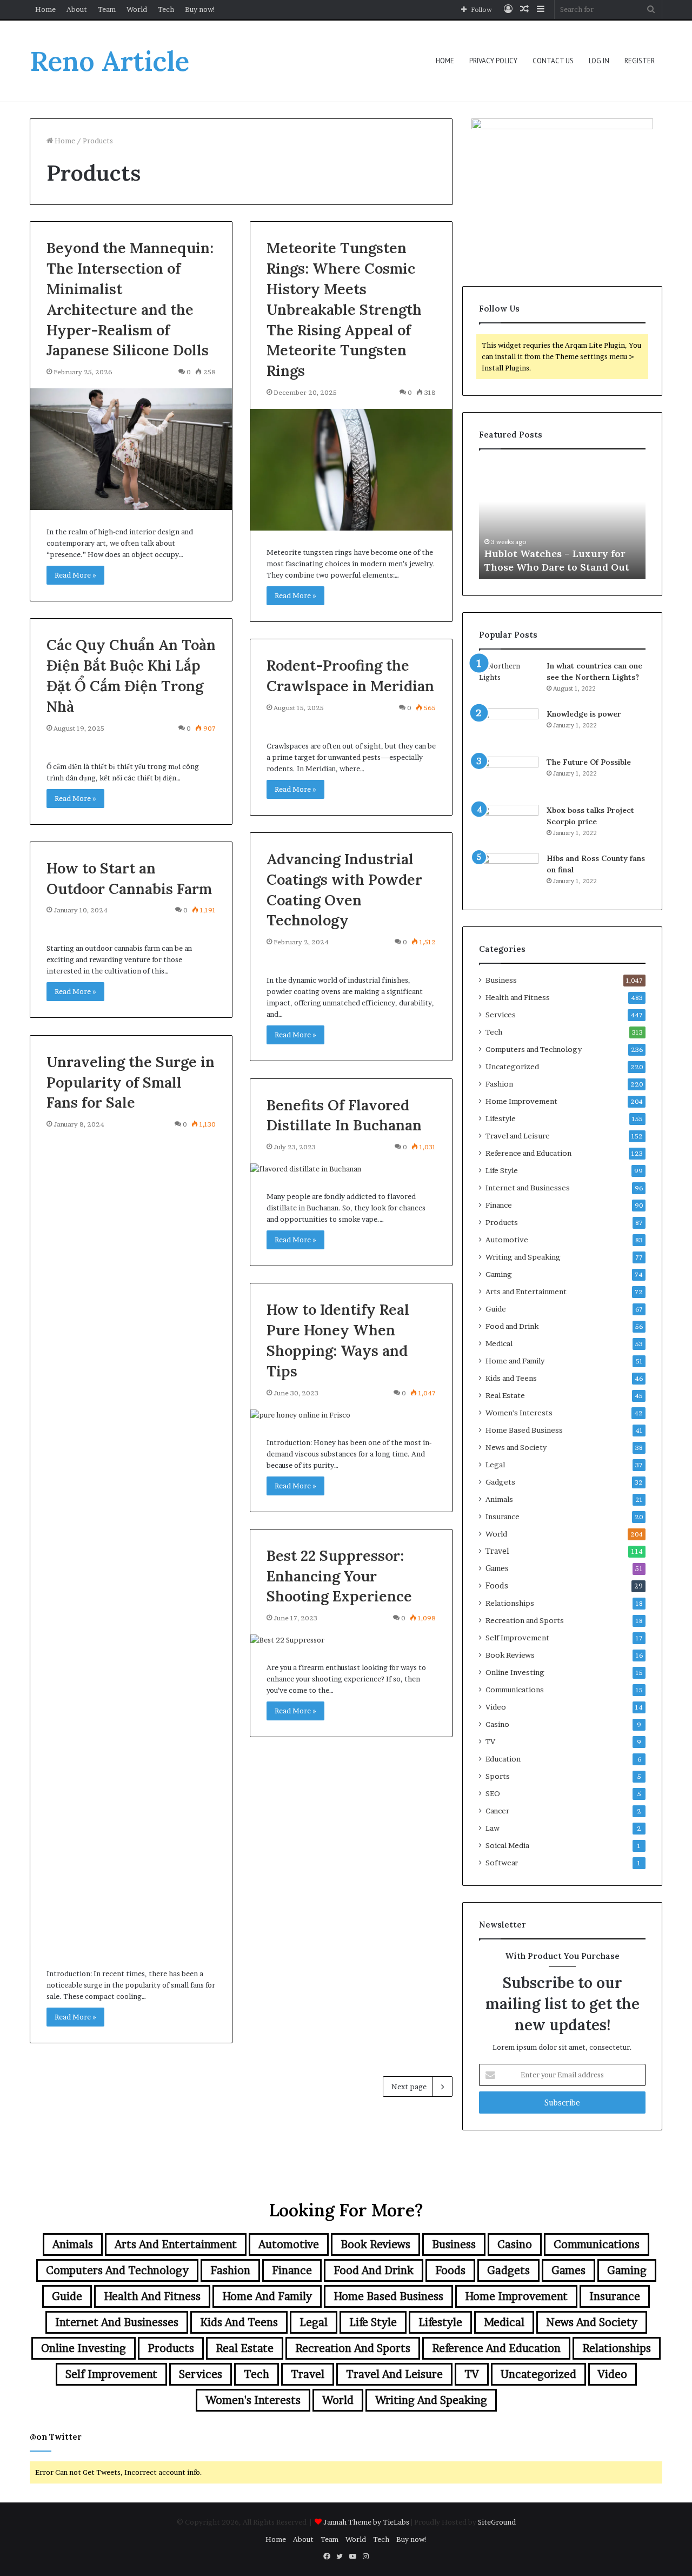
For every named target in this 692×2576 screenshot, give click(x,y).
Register (640, 61)
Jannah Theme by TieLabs (366, 2522)
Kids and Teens (511, 1378)
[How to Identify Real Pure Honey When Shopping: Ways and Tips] (351, 1415)
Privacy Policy (493, 61)
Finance (499, 1205)
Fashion (499, 1084)
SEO (493, 1793)
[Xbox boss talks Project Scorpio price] (509, 825)
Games (497, 1568)
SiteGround (497, 2522)
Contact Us (553, 61)
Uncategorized (512, 1067)
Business (501, 980)
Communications (515, 1690)
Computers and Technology (534, 1049)
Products (502, 1222)
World (137, 9)
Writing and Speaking (523, 1257)
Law (493, 1828)
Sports (498, 1776)
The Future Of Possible (589, 762)
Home (45, 9)
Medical (499, 1343)
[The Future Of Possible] (509, 777)
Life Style (502, 1170)
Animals (499, 1499)
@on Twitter (56, 2437)
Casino (497, 1724)
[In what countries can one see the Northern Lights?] (509, 681)
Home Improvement (521, 1101)
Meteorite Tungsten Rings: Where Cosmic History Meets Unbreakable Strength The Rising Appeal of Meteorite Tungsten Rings (344, 309)
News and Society (516, 1447)
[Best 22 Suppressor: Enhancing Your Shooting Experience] (351, 1640)
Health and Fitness (518, 997)
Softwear (502, 1863)
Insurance (503, 1517)
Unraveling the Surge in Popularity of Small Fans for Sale (131, 1082)
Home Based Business (524, 1430)
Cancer (497, 1811)
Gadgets (500, 1482)
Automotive (507, 1240)
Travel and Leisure (518, 1136)
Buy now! (200, 9)
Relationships (510, 1603)
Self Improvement (517, 1638)
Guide (496, 1309)
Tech (166, 9)
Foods (497, 1586)
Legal (495, 1465)
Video (496, 1707)
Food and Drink (512, 1326)
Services (501, 1015)
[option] (562, 520)
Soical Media (507, 1845)
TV (490, 1741)
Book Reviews (510, 1655)
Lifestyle (501, 1118)
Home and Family (515, 1361)
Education (503, 1759)
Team (107, 9)
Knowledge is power (584, 714)
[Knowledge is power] (509, 729)
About (77, 9)
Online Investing (515, 1672)
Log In (599, 61)
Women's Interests (519, 1413)
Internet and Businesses (528, 1188)
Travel (497, 1551)
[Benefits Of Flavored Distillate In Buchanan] (351, 1169)
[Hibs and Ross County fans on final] (509, 873)
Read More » (75, 575)
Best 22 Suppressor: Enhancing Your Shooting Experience (339, 1576)
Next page (409, 2087)
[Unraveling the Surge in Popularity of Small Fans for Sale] (131, 1546)
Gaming (499, 1274)
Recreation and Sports (525, 1620)
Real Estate (505, 1395)
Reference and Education (528, 1153)
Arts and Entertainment (526, 1292)
